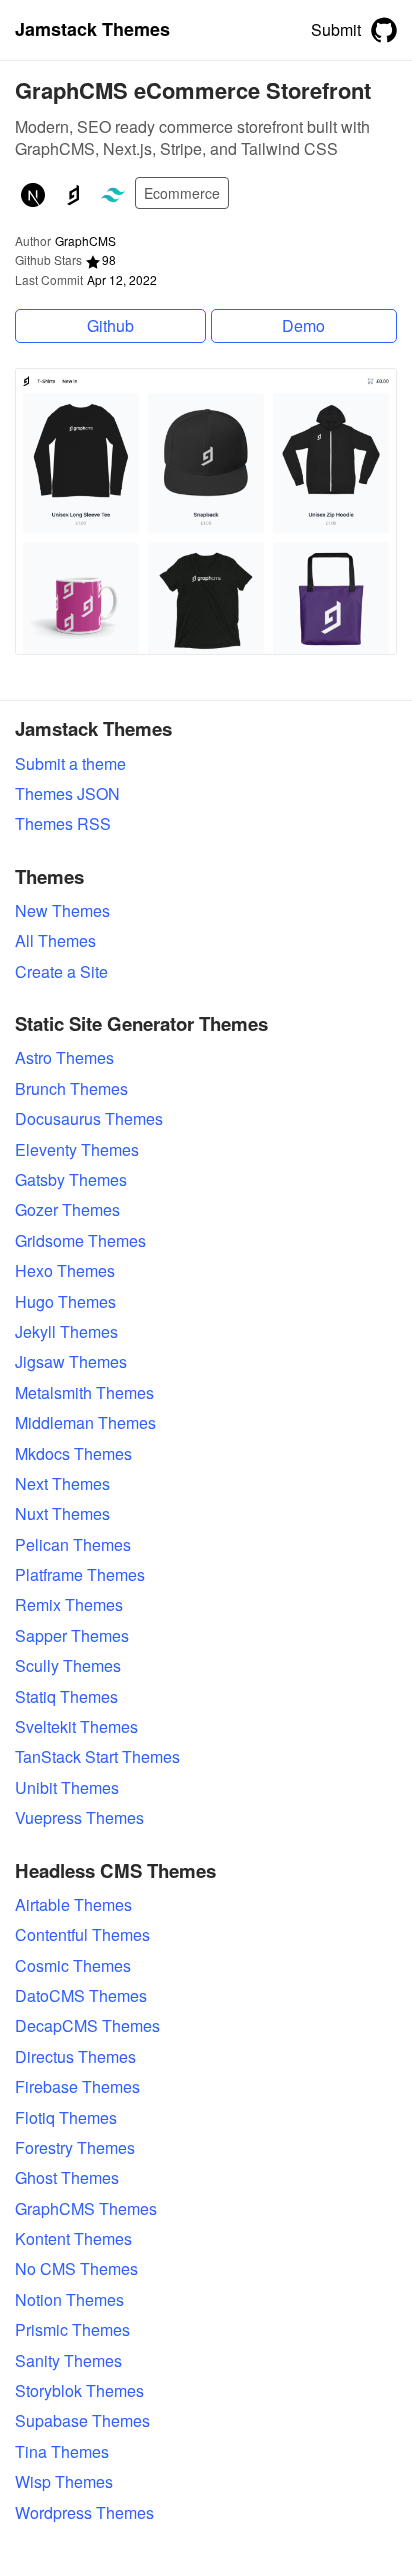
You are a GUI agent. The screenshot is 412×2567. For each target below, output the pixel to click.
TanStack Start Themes (97, 1757)
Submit (336, 29)
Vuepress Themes (79, 1818)
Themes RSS (63, 824)
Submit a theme (70, 764)
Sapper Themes (72, 1636)
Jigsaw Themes (71, 1362)
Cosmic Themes (73, 1966)
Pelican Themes (73, 1545)
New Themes (62, 911)
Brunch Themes (71, 1089)
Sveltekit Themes (76, 1727)
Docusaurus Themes (89, 1119)
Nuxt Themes (62, 1514)
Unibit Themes (67, 1788)
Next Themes (62, 1484)
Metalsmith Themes (84, 1393)
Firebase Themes (77, 2087)
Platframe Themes (80, 1575)
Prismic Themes (72, 2330)
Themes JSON (67, 794)
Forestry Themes (75, 2148)
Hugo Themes (65, 1302)
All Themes (55, 941)
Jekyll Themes (66, 1332)
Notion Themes (69, 2300)
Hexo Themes (65, 1271)
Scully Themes (68, 1666)
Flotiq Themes (66, 2118)
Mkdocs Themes (73, 1454)
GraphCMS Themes (86, 2209)
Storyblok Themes (79, 2391)
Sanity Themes (68, 2361)
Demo (303, 325)
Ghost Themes (67, 2178)
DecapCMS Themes (87, 2026)
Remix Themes (69, 1605)
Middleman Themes (85, 1423)
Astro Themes (64, 1058)
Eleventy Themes (77, 1150)
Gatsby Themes (71, 1180)
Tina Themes (62, 2452)
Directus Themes (75, 2057)
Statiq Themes (66, 1697)
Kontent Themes (73, 2239)
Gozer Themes (67, 1210)
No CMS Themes (76, 2269)
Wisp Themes (64, 2482)
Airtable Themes (73, 1905)
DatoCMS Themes (81, 1996)
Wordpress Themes (84, 2513)
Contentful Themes (82, 1935)
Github (110, 325)
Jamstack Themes (92, 29)
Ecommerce (182, 193)
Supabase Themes (82, 2421)
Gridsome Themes (80, 1241)
